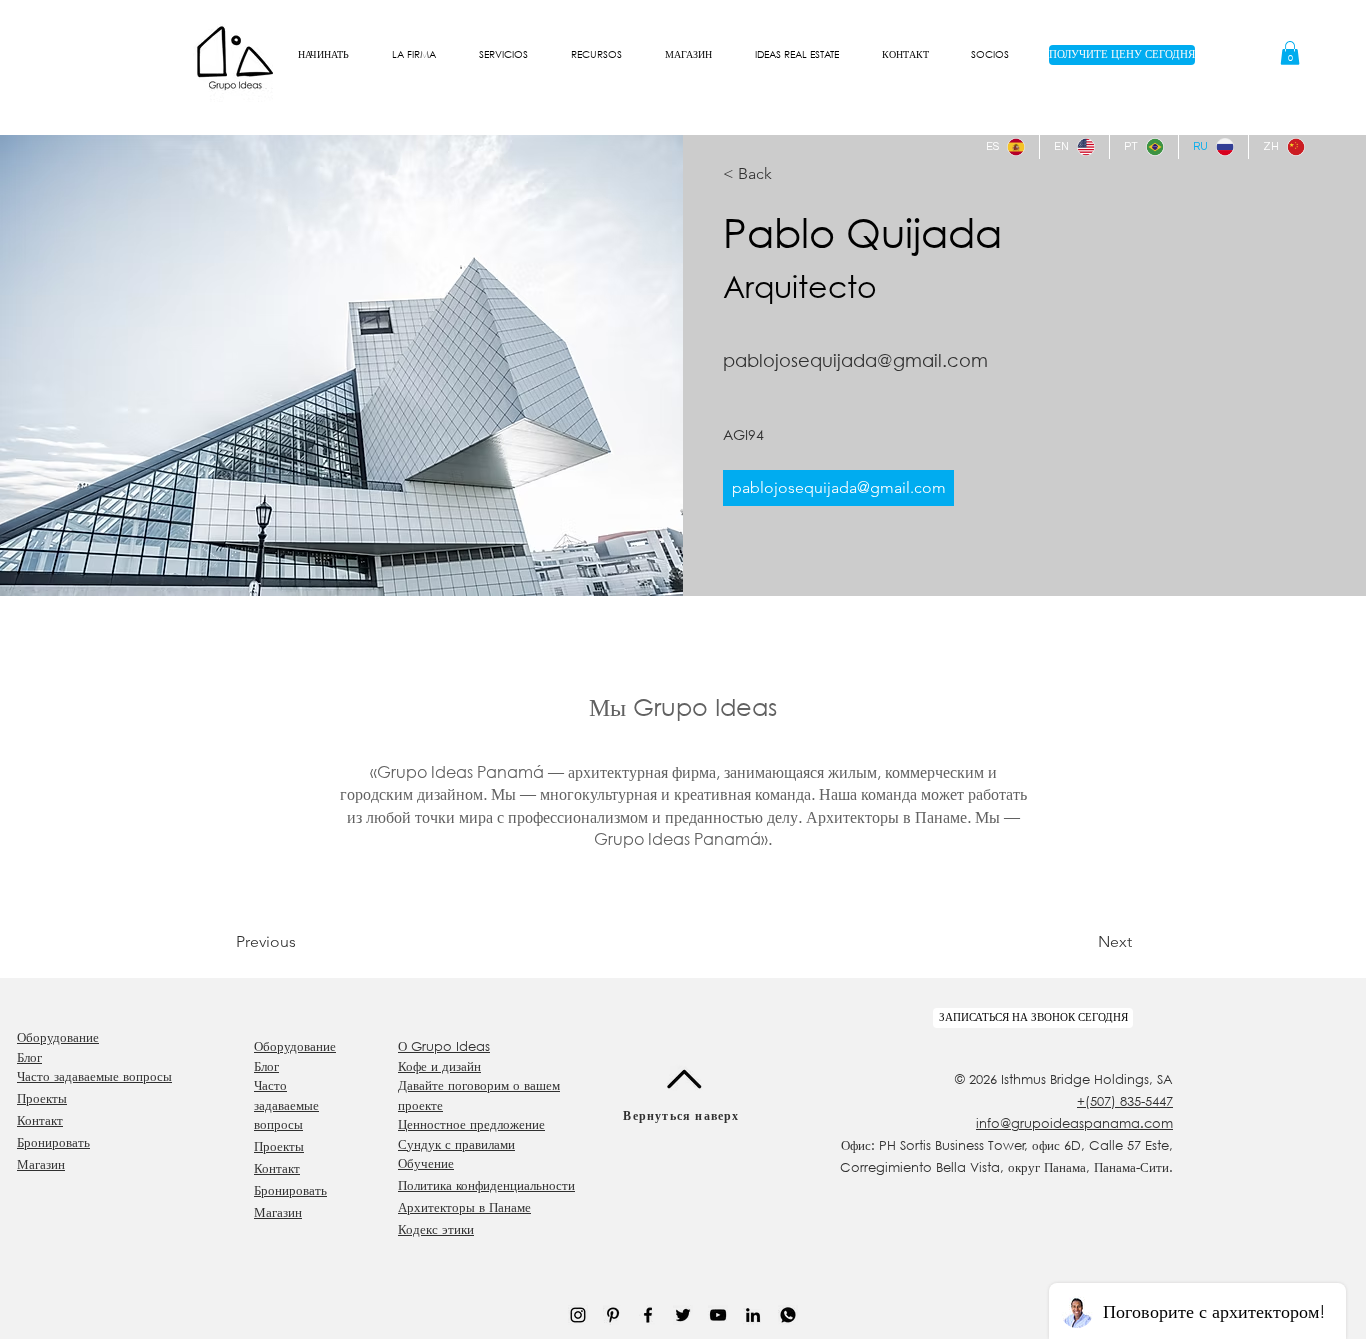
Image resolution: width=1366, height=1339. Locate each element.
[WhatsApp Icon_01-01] (788, 1315)
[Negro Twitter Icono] (683, 1315)
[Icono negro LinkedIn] (753, 1315)
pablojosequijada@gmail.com (855, 360)
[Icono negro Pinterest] (613, 1315)
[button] (413, 55)
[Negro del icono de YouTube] (718, 1315)
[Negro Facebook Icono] (648, 1315)
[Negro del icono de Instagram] (578, 1315)
